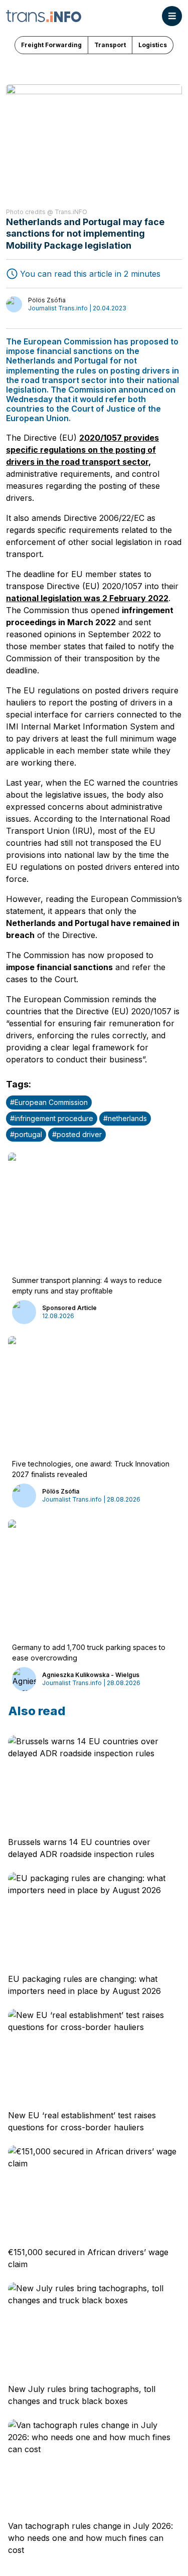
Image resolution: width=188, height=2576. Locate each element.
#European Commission (49, 1102)
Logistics (153, 45)
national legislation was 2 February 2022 (87, 598)
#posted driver (77, 1134)
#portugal (26, 1134)
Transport (110, 45)
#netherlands (125, 1118)
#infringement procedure (52, 1118)
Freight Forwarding (51, 45)
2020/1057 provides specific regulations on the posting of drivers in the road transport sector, (82, 450)
